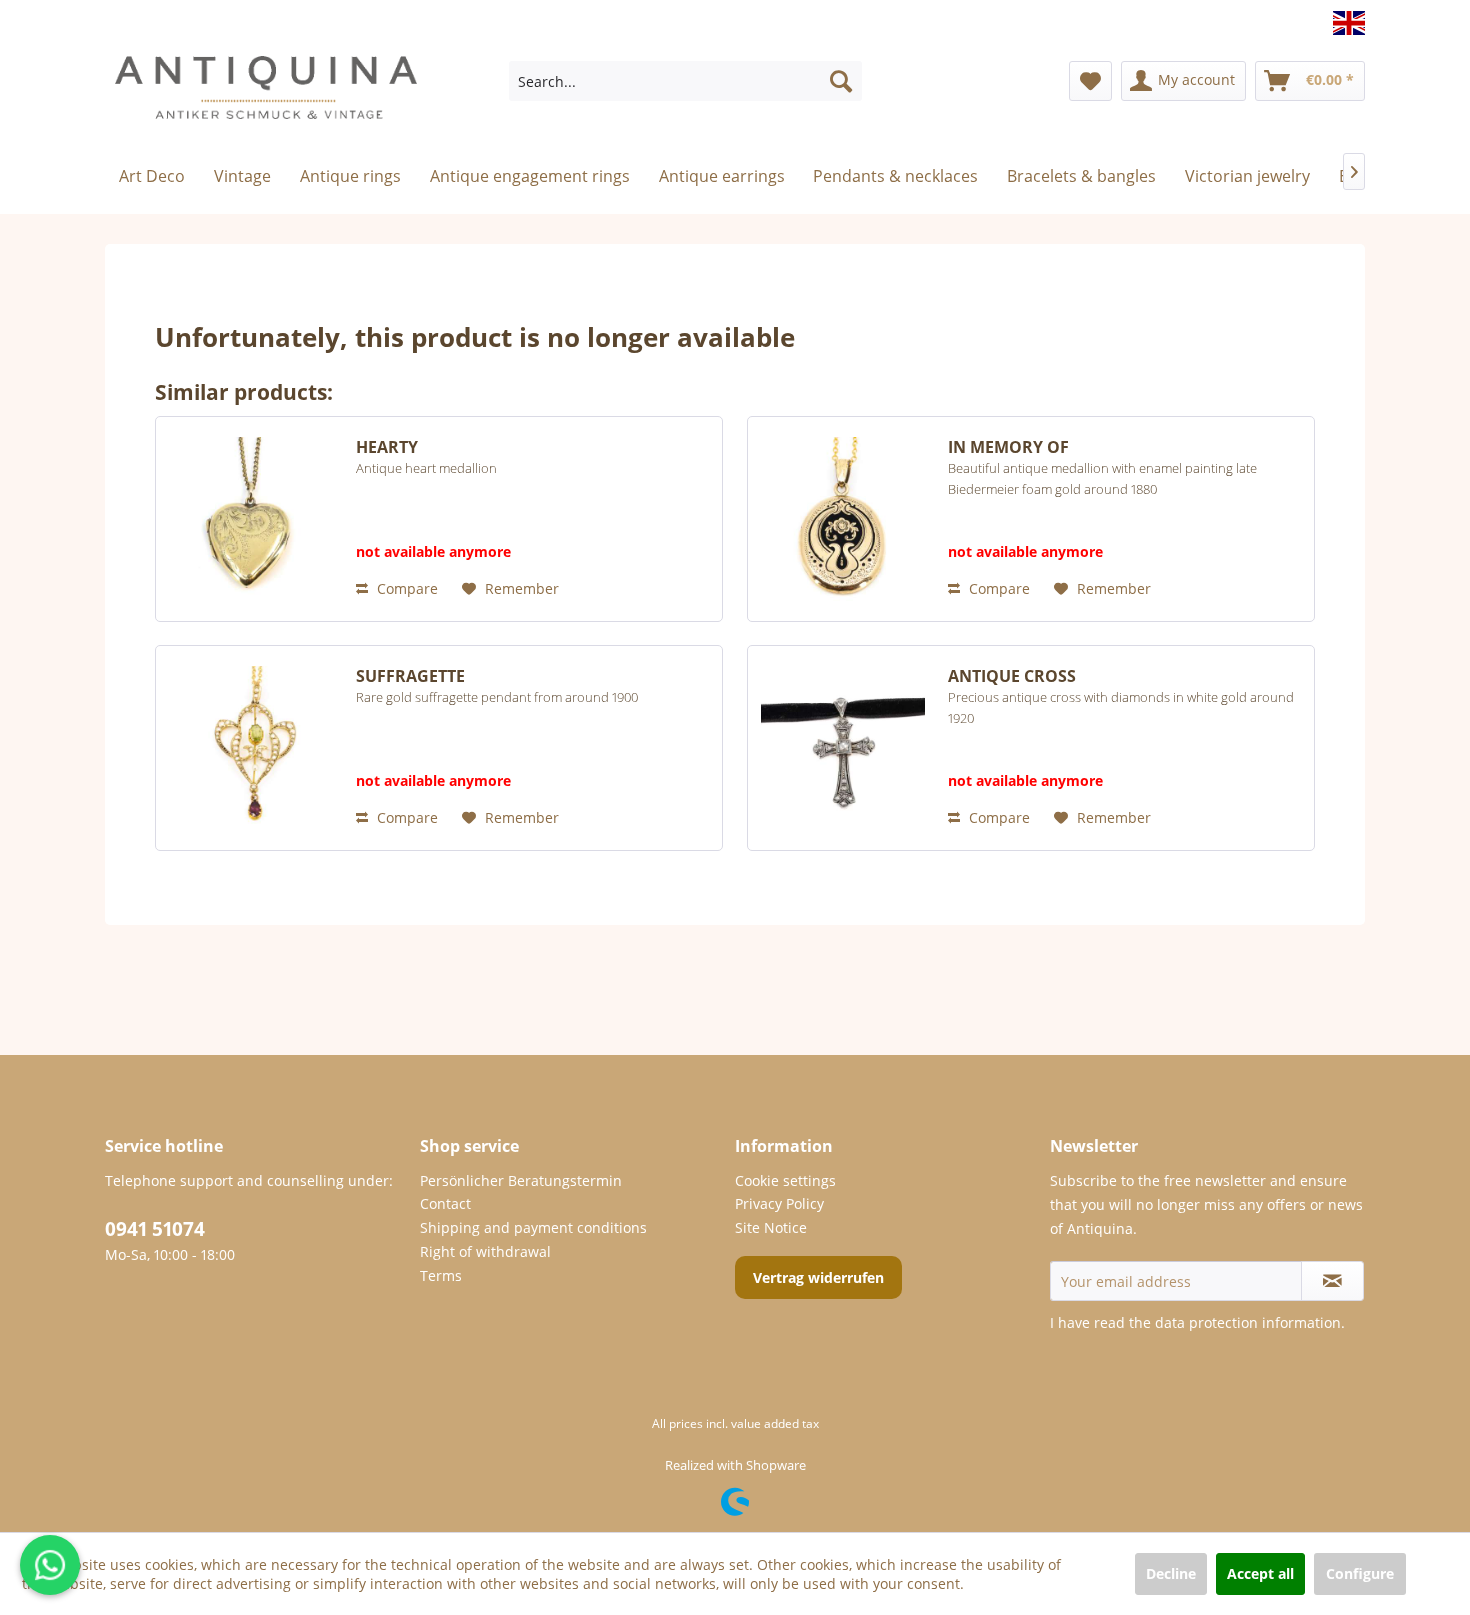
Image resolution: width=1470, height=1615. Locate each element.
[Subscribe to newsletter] (1332, 1281)
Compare (405, 588)
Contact (445, 1203)
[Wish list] (1090, 81)
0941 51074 (155, 1229)
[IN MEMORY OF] (843, 519)
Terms (441, 1275)
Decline (1171, 1573)
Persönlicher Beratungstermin (521, 1180)
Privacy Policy (779, 1203)
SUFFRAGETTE (497, 686)
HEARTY (426, 457)
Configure (1360, 1573)
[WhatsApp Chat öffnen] (50, 1565)
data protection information (1248, 1322)
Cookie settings (785, 1180)
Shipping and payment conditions (533, 1227)
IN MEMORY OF (1102, 467)
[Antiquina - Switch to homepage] (266, 96)
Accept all (1260, 1573)
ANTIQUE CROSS (1121, 696)
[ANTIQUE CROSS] (843, 748)
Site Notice (771, 1227)
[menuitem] (685, 81)
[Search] (841, 81)
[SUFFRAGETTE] (251, 748)
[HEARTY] (251, 519)
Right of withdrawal (485, 1251)
